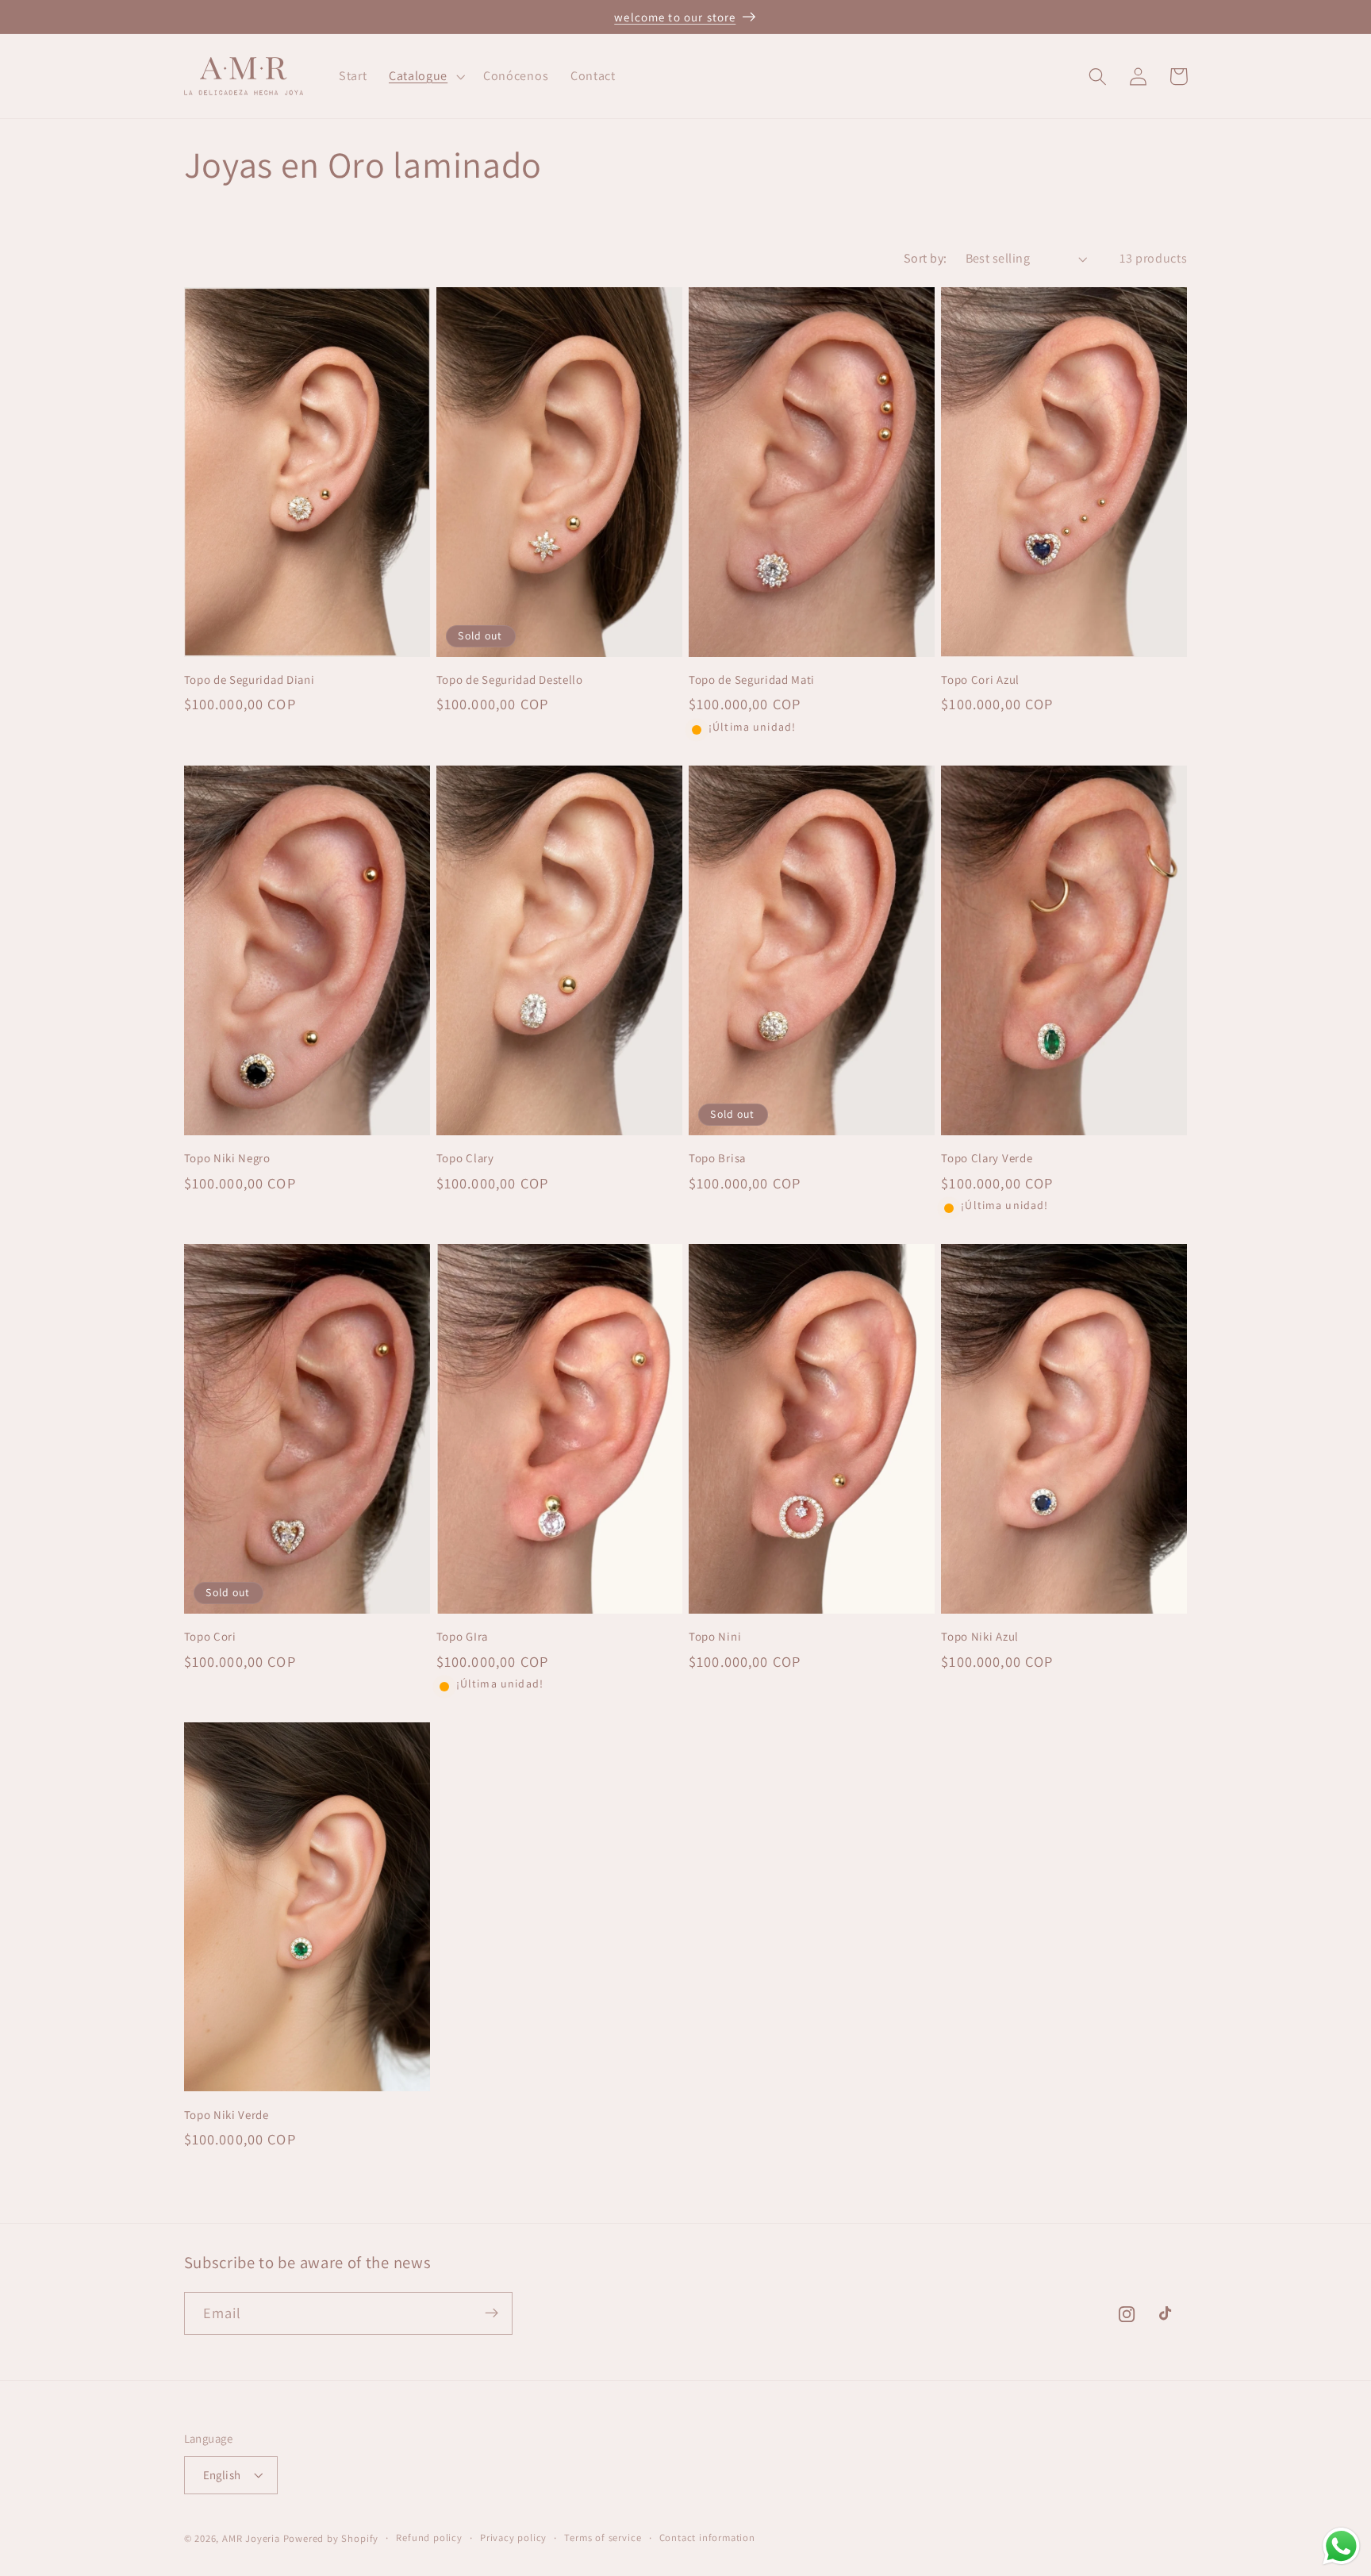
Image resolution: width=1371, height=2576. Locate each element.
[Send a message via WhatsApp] (1341, 2546)
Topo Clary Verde (987, 1158)
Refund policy (429, 2538)
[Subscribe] (492, 2313)
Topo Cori (210, 1636)
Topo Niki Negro (227, 1158)
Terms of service (603, 2538)
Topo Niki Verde (227, 2115)
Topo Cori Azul (980, 680)
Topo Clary (465, 1158)
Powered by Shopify (331, 2539)
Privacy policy (513, 2538)
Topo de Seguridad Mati (752, 680)
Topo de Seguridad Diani (250, 680)
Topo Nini (715, 1636)
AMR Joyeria (251, 2539)
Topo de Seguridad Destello (510, 680)
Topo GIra (462, 1636)
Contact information (707, 2538)
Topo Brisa (717, 1158)
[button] (425, 76)
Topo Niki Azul (980, 1636)
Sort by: (926, 258)
